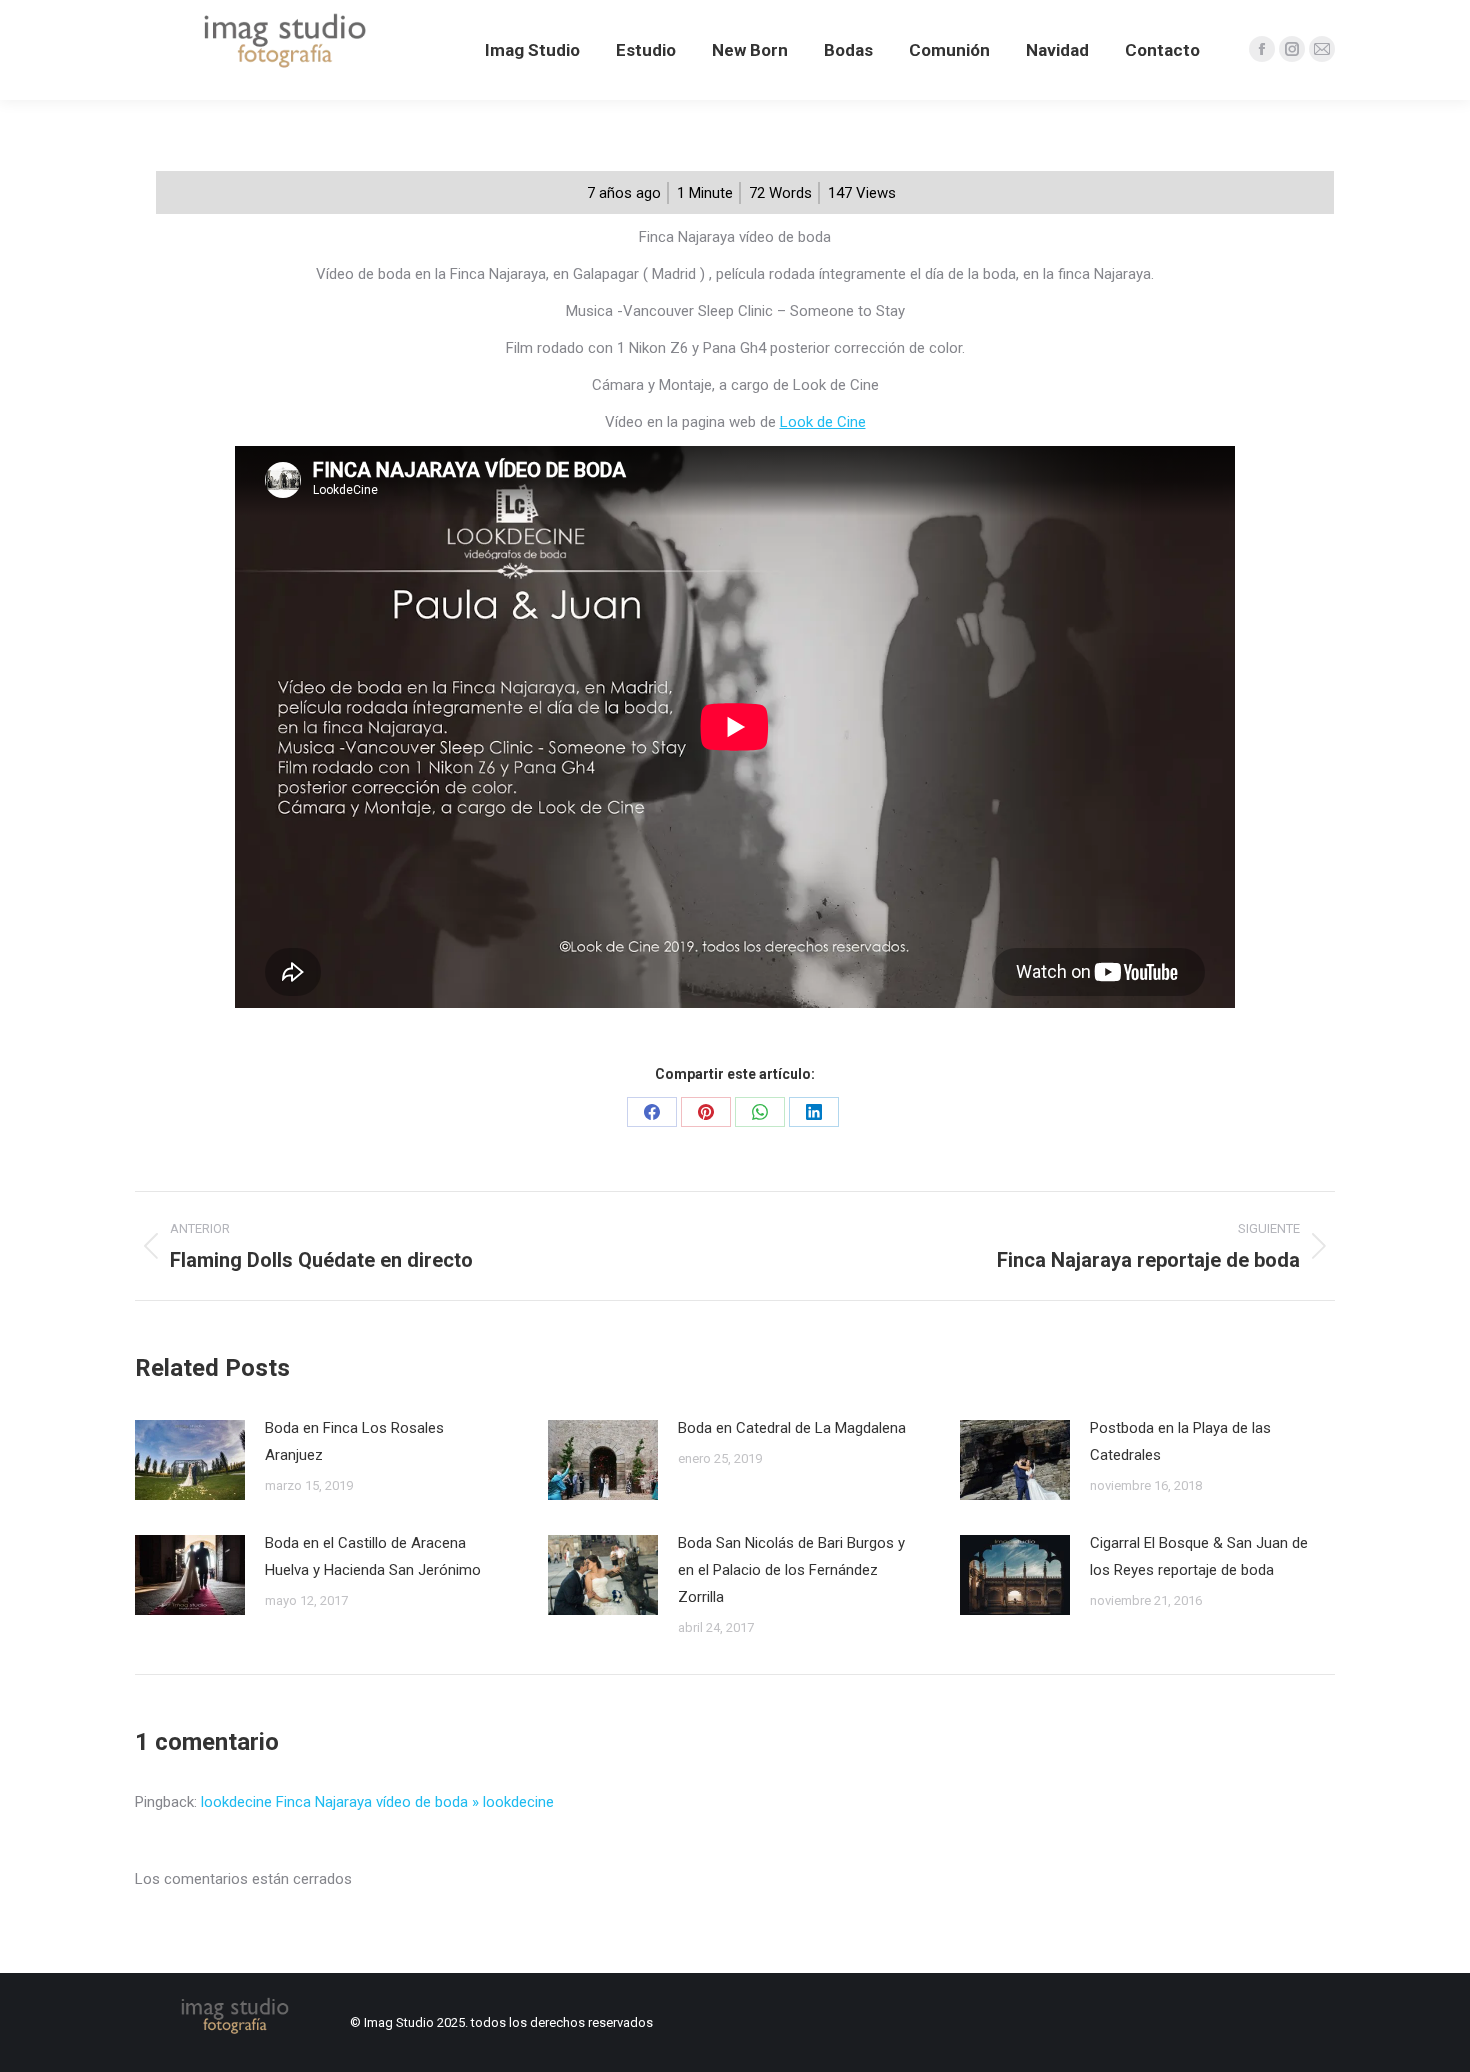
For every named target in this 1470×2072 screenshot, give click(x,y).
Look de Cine (823, 422)
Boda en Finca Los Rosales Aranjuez (354, 1441)
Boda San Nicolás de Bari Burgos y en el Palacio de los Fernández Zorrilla (791, 1570)
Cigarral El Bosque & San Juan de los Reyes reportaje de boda (1199, 1556)
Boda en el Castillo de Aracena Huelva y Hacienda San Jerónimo (373, 1556)
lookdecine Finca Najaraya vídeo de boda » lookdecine (377, 1802)
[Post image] (190, 1460)
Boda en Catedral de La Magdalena (792, 1428)
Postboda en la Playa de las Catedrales (1180, 1441)
